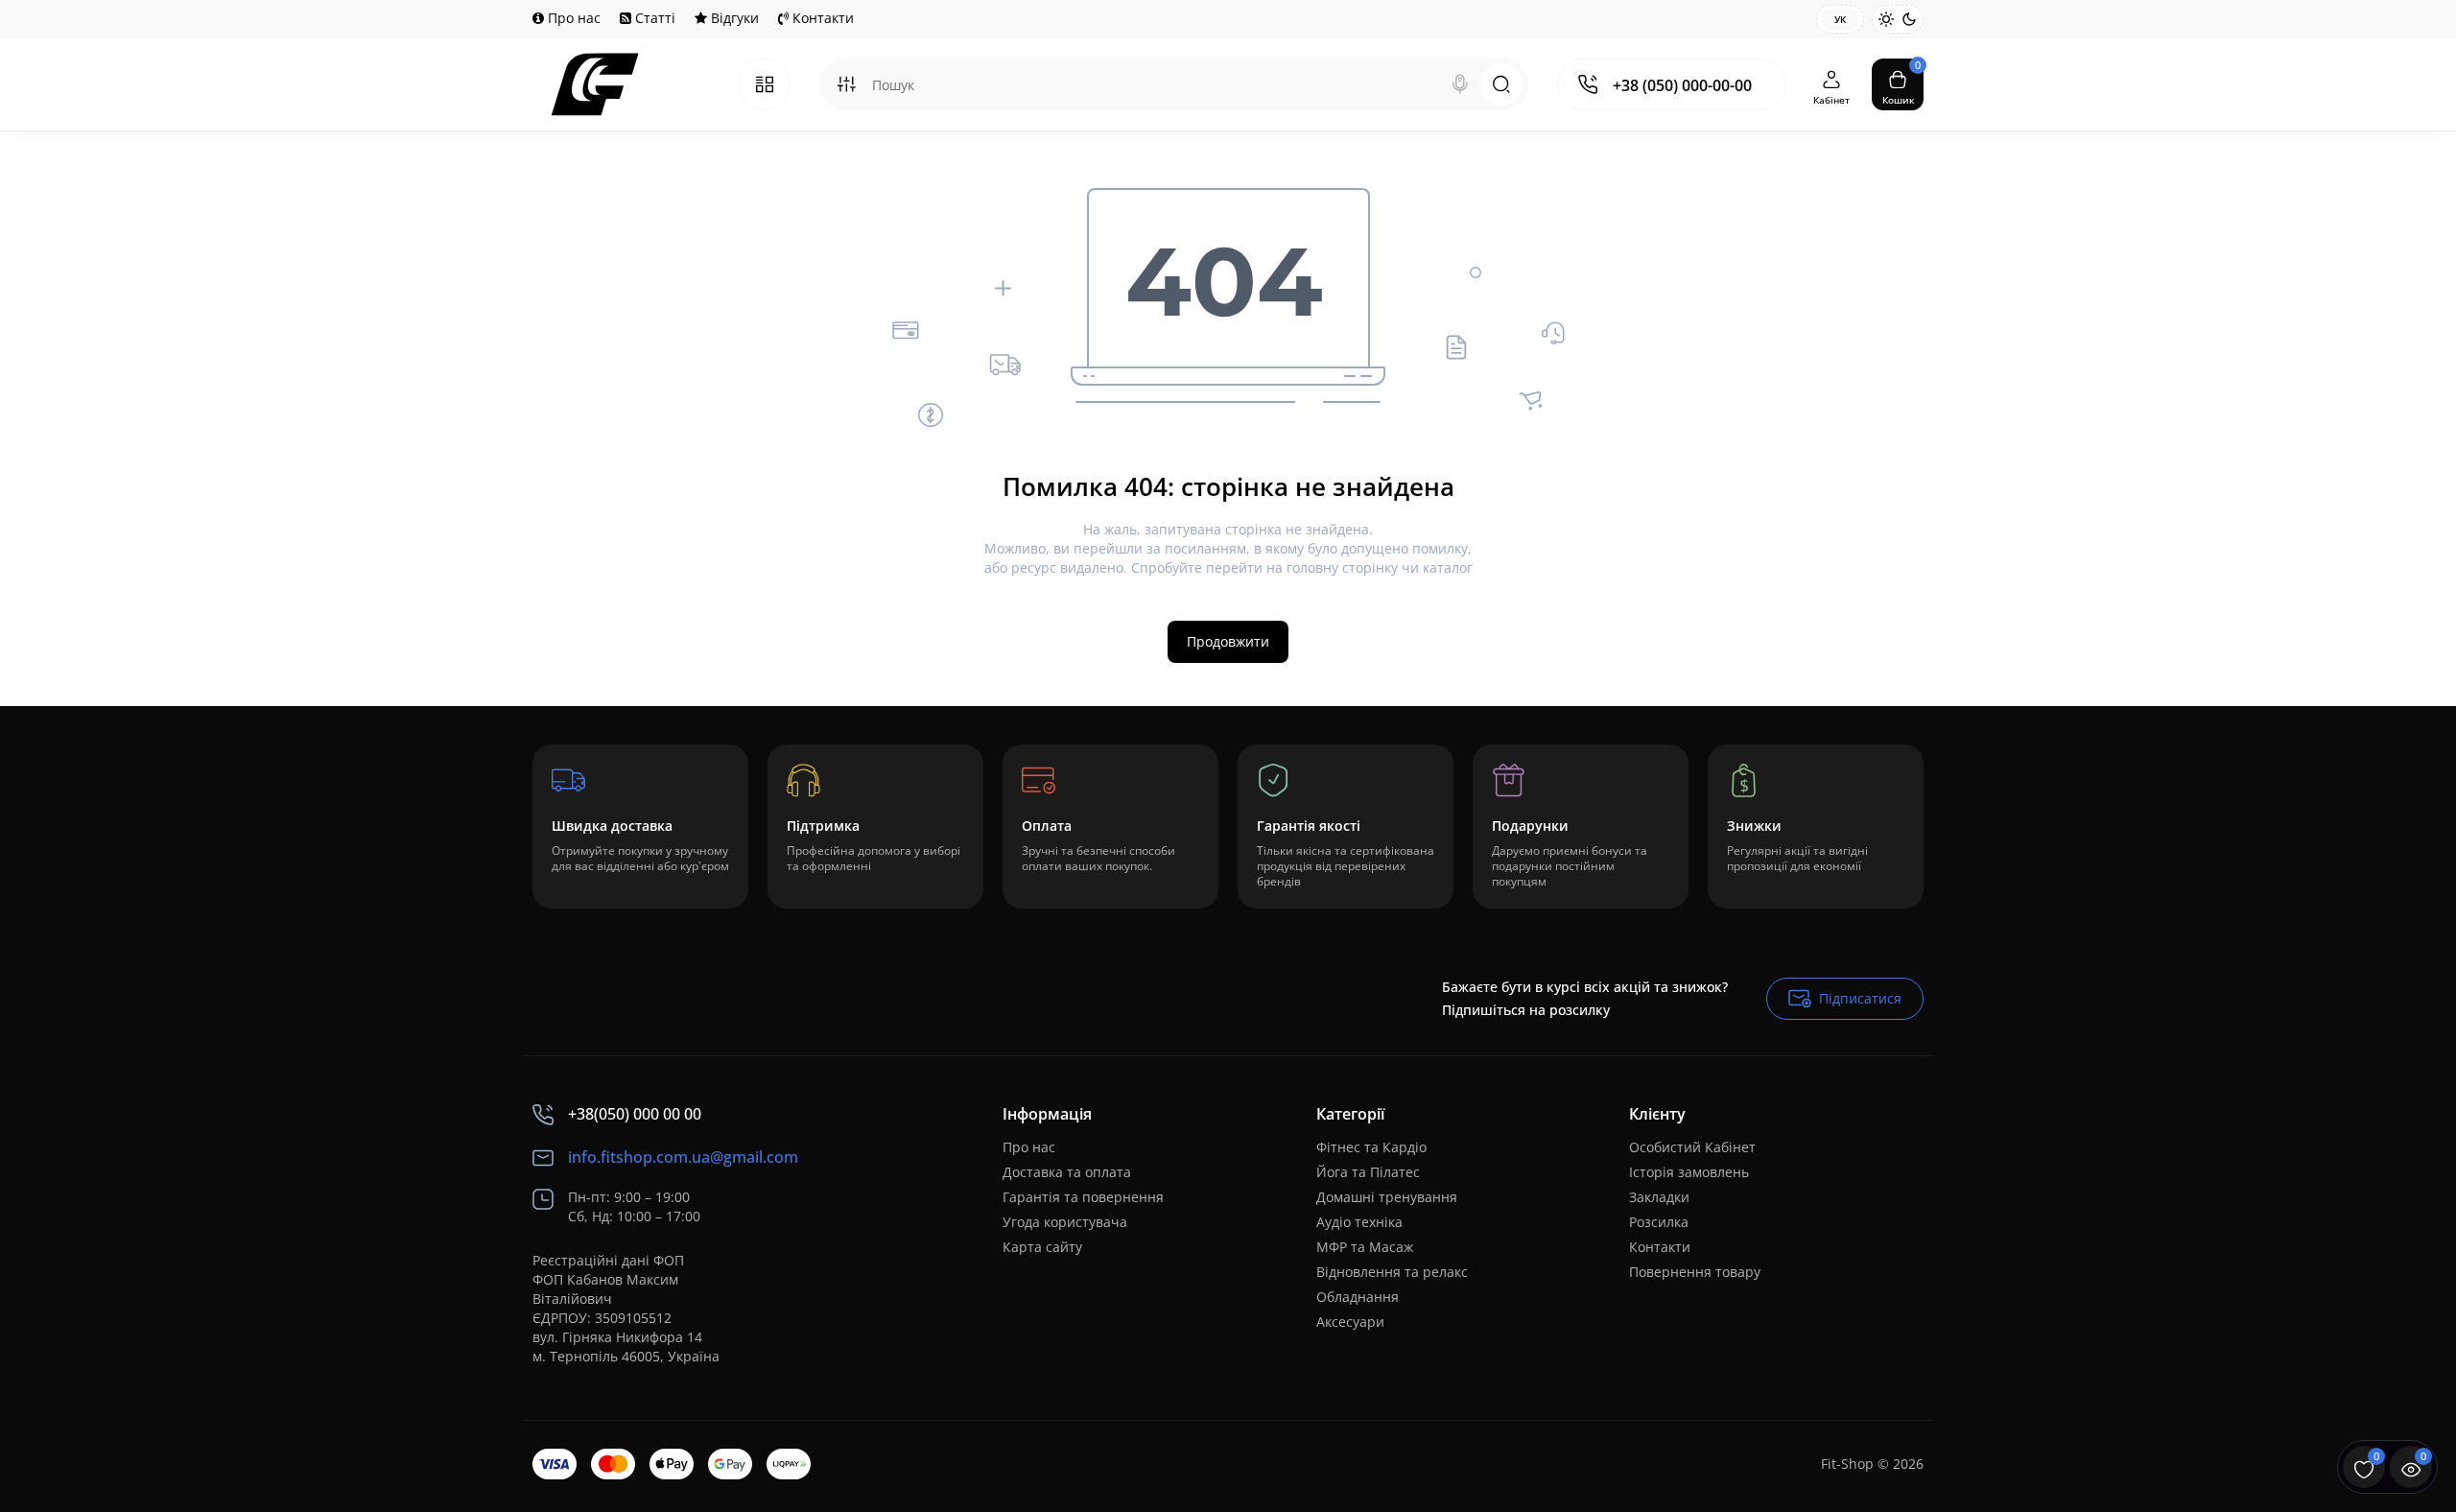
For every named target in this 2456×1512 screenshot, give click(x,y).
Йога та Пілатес (1368, 1172)
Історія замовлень (1689, 1172)
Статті (653, 18)
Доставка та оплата (1067, 1172)
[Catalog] (765, 84)
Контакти (821, 18)
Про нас (572, 18)
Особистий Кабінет (1692, 1147)
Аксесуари (1350, 1322)
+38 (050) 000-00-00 (1682, 85)
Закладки (1659, 1197)
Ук (1840, 19)
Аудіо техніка (1359, 1222)
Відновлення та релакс (1392, 1272)
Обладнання (1358, 1297)
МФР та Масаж (1365, 1247)
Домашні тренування (1387, 1197)
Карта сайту (1042, 1247)
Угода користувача (1065, 1222)
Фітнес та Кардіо (1371, 1147)
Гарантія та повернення (1083, 1197)
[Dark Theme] (1909, 19)
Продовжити (1228, 641)
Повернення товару (1695, 1272)
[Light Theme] (1886, 19)
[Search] (1460, 84)
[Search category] (846, 84)
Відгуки (733, 18)
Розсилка (1659, 1222)
